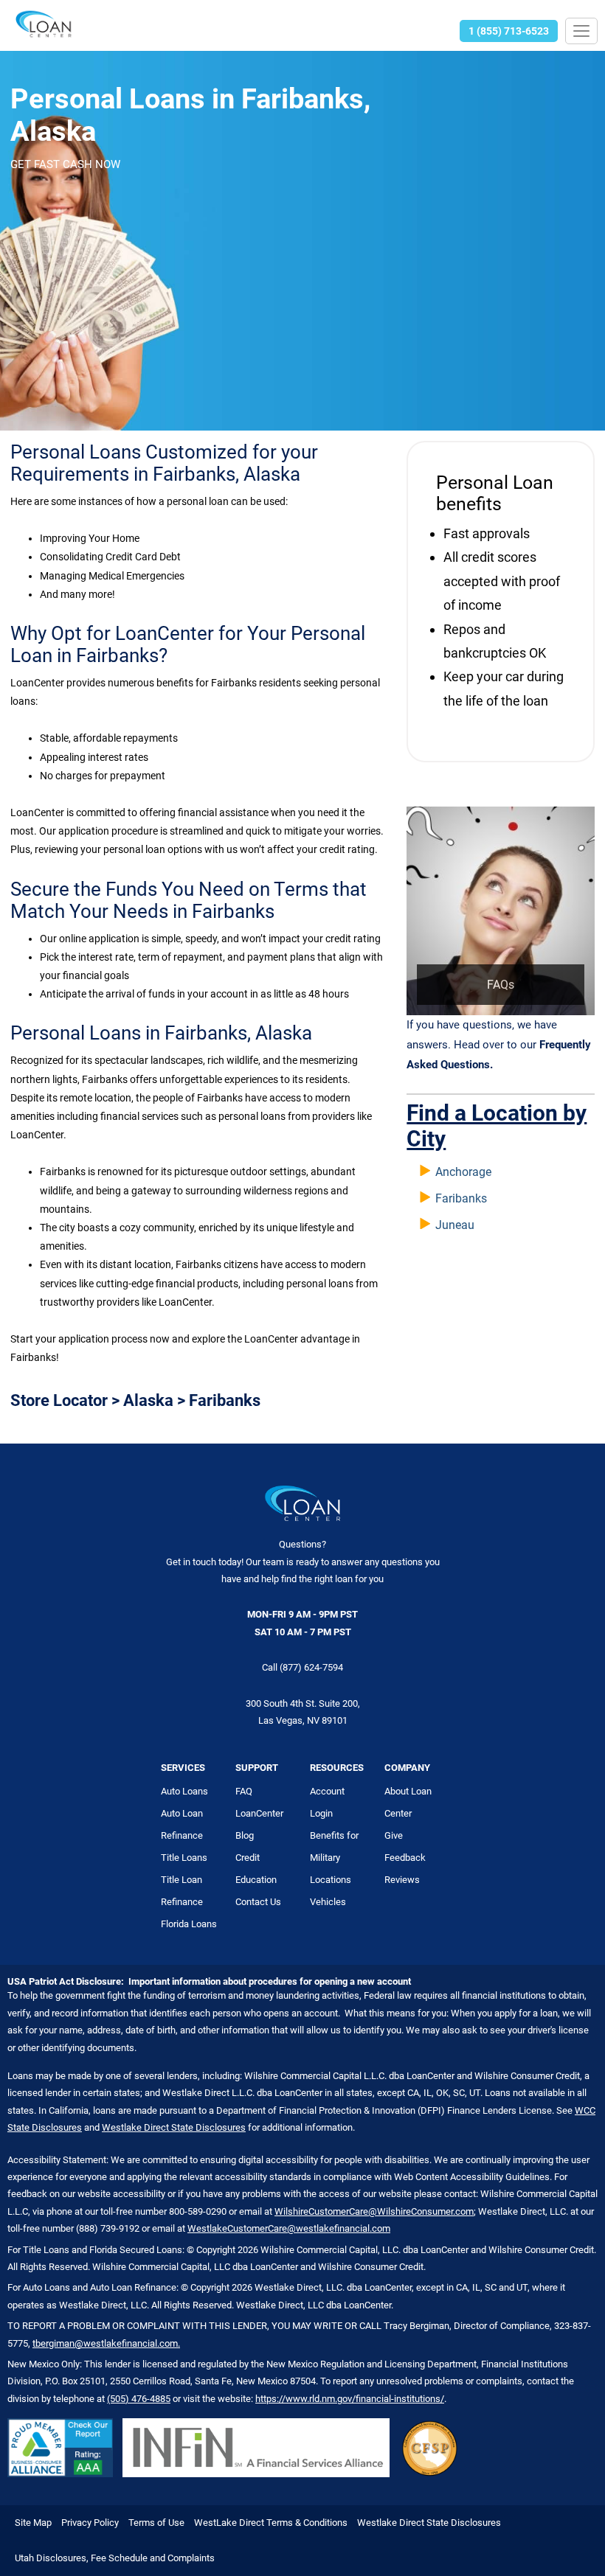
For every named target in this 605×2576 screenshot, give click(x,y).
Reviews (402, 1880)
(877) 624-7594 (311, 1667)
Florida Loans (189, 1924)
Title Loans (184, 1858)
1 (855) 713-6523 (509, 31)
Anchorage (463, 1172)
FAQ (244, 1791)
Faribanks (461, 1198)
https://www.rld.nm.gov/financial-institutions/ (350, 2399)
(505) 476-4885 (139, 2399)
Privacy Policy (90, 2523)
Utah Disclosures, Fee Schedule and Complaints (115, 2558)
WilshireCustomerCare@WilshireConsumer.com (374, 2211)
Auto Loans (184, 1791)
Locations (331, 1880)
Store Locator (59, 1400)
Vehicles (328, 1902)
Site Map (33, 2523)
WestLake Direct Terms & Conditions (271, 2523)
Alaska (148, 1400)
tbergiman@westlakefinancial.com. (106, 2343)
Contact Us (258, 1902)
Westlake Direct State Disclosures (174, 2127)
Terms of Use (156, 2523)
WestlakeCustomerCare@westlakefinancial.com (289, 2228)
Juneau (455, 1225)
